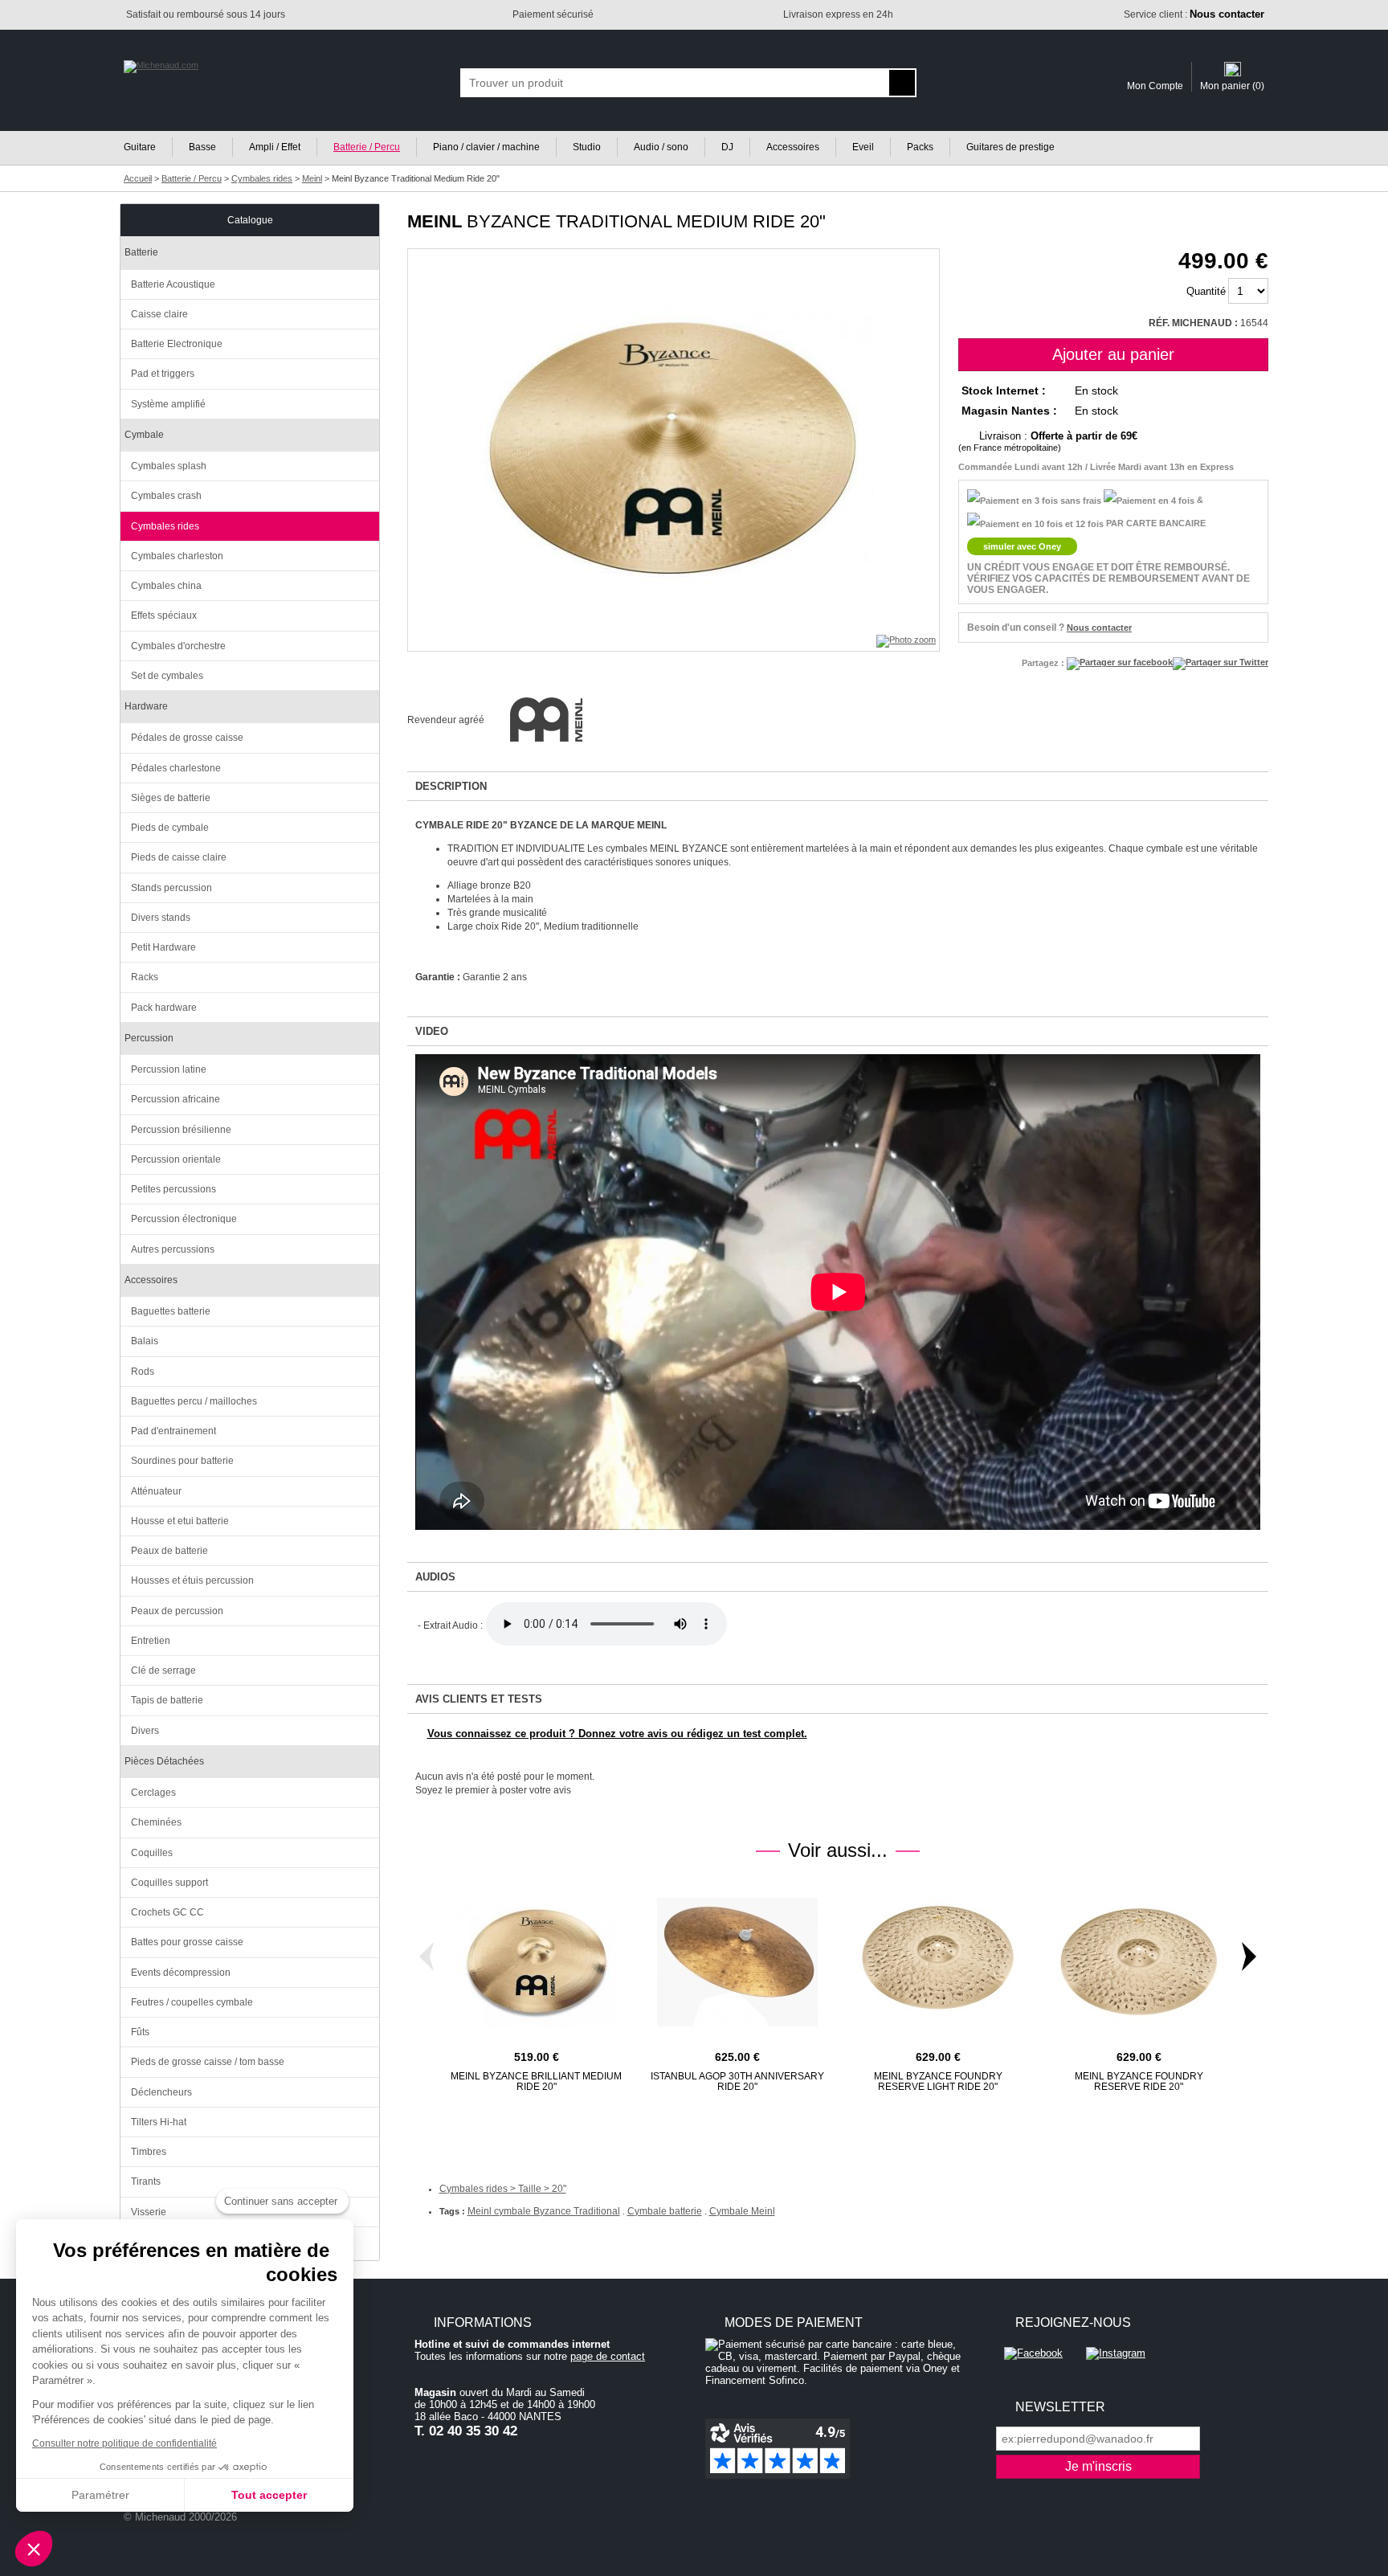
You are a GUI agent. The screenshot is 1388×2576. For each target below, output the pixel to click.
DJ (727, 147)
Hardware (146, 706)
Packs (920, 147)
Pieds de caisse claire (179, 857)
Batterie (141, 252)
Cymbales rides (165, 526)
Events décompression (181, 1973)
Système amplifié (168, 404)
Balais (145, 1341)
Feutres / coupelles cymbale (192, 2002)
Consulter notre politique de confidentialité (125, 2443)
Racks (145, 977)
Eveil (863, 147)
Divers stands (161, 918)
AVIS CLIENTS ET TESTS (479, 1699)
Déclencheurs (161, 2092)
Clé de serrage (163, 1670)
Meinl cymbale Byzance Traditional (544, 2211)
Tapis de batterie (167, 1700)
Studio (587, 147)
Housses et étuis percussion (192, 1580)
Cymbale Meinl (742, 2211)
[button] (34, 2549)
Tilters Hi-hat (159, 2122)
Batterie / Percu (367, 147)
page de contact (608, 2356)
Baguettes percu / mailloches (194, 1401)
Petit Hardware (163, 947)
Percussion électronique (184, 1219)
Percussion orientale (176, 1159)
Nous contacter (1099, 628)
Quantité (1206, 291)
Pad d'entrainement (173, 1431)
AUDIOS (435, 1577)
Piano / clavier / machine (486, 147)
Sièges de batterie (171, 798)
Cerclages (153, 1793)
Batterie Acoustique (173, 284)
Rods (143, 1372)
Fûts (140, 2032)
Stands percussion (171, 888)
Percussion (149, 1038)
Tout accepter (269, 2495)
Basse (202, 147)
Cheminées (156, 1822)
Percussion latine (169, 1069)
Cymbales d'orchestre (178, 646)
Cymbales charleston (177, 556)
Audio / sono (661, 147)
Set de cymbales (167, 676)
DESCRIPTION (451, 786)
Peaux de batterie (169, 1551)
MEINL (435, 221)
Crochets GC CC (167, 1912)
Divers (145, 1731)
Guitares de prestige (1010, 147)
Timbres (149, 2152)
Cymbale (144, 435)
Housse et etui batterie (180, 1521)
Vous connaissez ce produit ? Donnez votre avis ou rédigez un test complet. (617, 1734)
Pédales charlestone (176, 768)
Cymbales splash (169, 466)
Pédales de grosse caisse (187, 738)
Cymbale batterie (665, 2211)
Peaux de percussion (177, 1611)
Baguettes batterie (171, 1311)
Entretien (151, 1641)
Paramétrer (100, 2495)
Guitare (140, 147)
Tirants (146, 2181)
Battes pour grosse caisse (187, 1942)
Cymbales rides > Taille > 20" (503, 2189)
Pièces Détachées (164, 1761)
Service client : (1194, 14)
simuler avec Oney (1022, 546)
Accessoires (793, 147)
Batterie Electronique (177, 344)
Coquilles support (169, 1883)
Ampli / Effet (275, 147)
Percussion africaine (176, 1099)
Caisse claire (159, 314)
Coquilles (152, 1853)
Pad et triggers (163, 374)
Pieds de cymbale (170, 828)
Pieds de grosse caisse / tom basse (208, 2062)
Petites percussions (173, 1189)
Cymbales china (166, 586)
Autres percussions (173, 1249)
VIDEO (432, 1031)
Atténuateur (156, 1491)
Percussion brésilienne (181, 1130)
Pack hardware (164, 1008)
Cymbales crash (166, 496)
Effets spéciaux (164, 615)
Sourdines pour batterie (182, 1461)
